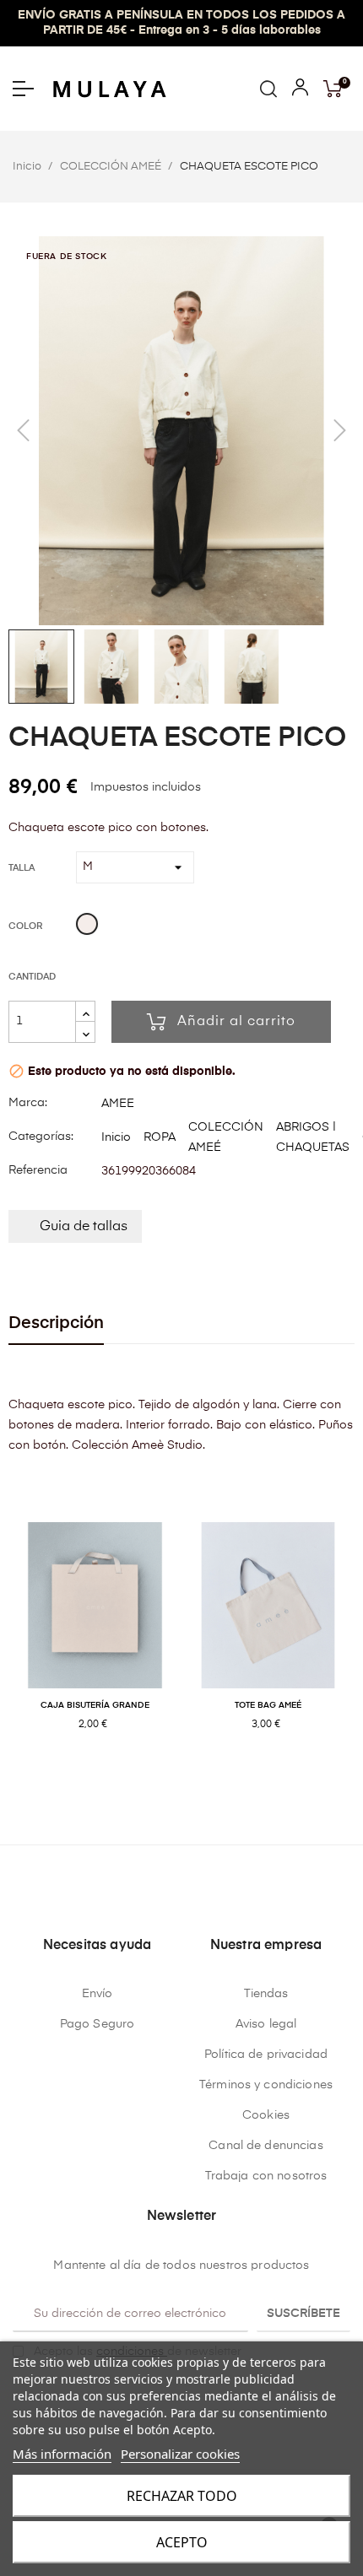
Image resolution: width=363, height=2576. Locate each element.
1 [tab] (165, 1779)
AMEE (118, 1104)
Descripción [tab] (56, 1323)
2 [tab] (181, 1779)
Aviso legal (266, 2024)
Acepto (182, 2542)
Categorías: (41, 1137)
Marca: (28, 1103)
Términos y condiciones (266, 2085)
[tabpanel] (95, 1644)
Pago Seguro (98, 2024)
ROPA (160, 1137)
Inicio (116, 1137)
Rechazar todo (182, 2496)
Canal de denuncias (266, 2146)
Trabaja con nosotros (266, 2176)
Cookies (266, 2115)
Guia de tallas (84, 1227)
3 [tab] (198, 1779)
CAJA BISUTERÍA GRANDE (95, 1705)
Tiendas (266, 1994)
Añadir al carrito (236, 1022)
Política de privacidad (266, 2055)
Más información (62, 2454)
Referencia (38, 1170)
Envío (98, 1994)
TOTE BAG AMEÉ (268, 1705)
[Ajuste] (300, 91)
